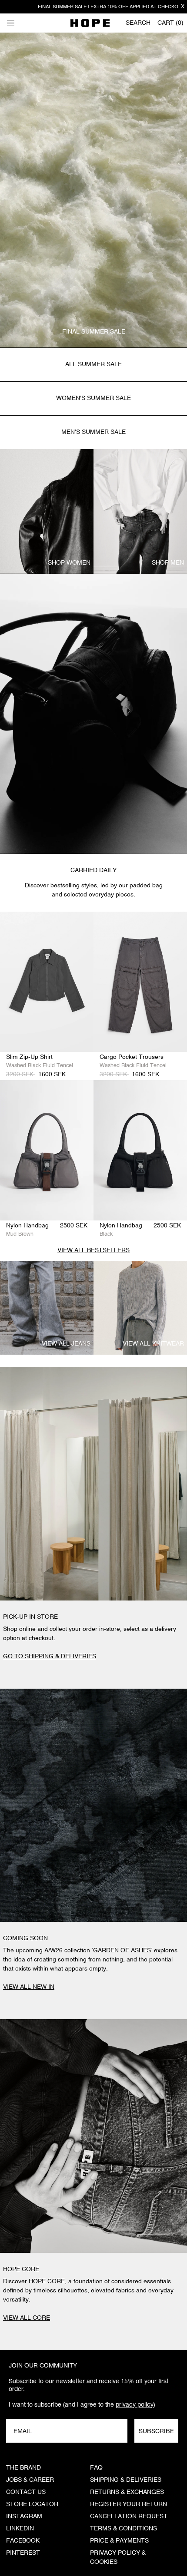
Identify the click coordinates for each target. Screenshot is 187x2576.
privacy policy (135, 2404)
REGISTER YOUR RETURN (129, 2504)
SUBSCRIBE (156, 2431)
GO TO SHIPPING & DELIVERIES (50, 1657)
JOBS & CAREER (30, 2480)
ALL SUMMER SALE (93, 364)
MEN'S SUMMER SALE (93, 432)
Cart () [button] (170, 23)
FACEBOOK (23, 2541)
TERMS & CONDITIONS (124, 2529)
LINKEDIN (20, 2529)
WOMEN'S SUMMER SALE (93, 398)
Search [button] (138, 23)
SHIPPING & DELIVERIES (126, 2480)
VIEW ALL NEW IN (29, 1987)
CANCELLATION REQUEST (129, 2516)
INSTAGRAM (24, 2516)
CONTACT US (26, 2492)
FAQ (96, 2468)
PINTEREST (23, 2553)
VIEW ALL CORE (27, 2318)
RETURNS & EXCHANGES (127, 2492)
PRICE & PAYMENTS (119, 2541)
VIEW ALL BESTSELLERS (93, 1250)
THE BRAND (23, 2468)
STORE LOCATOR (32, 2504)
